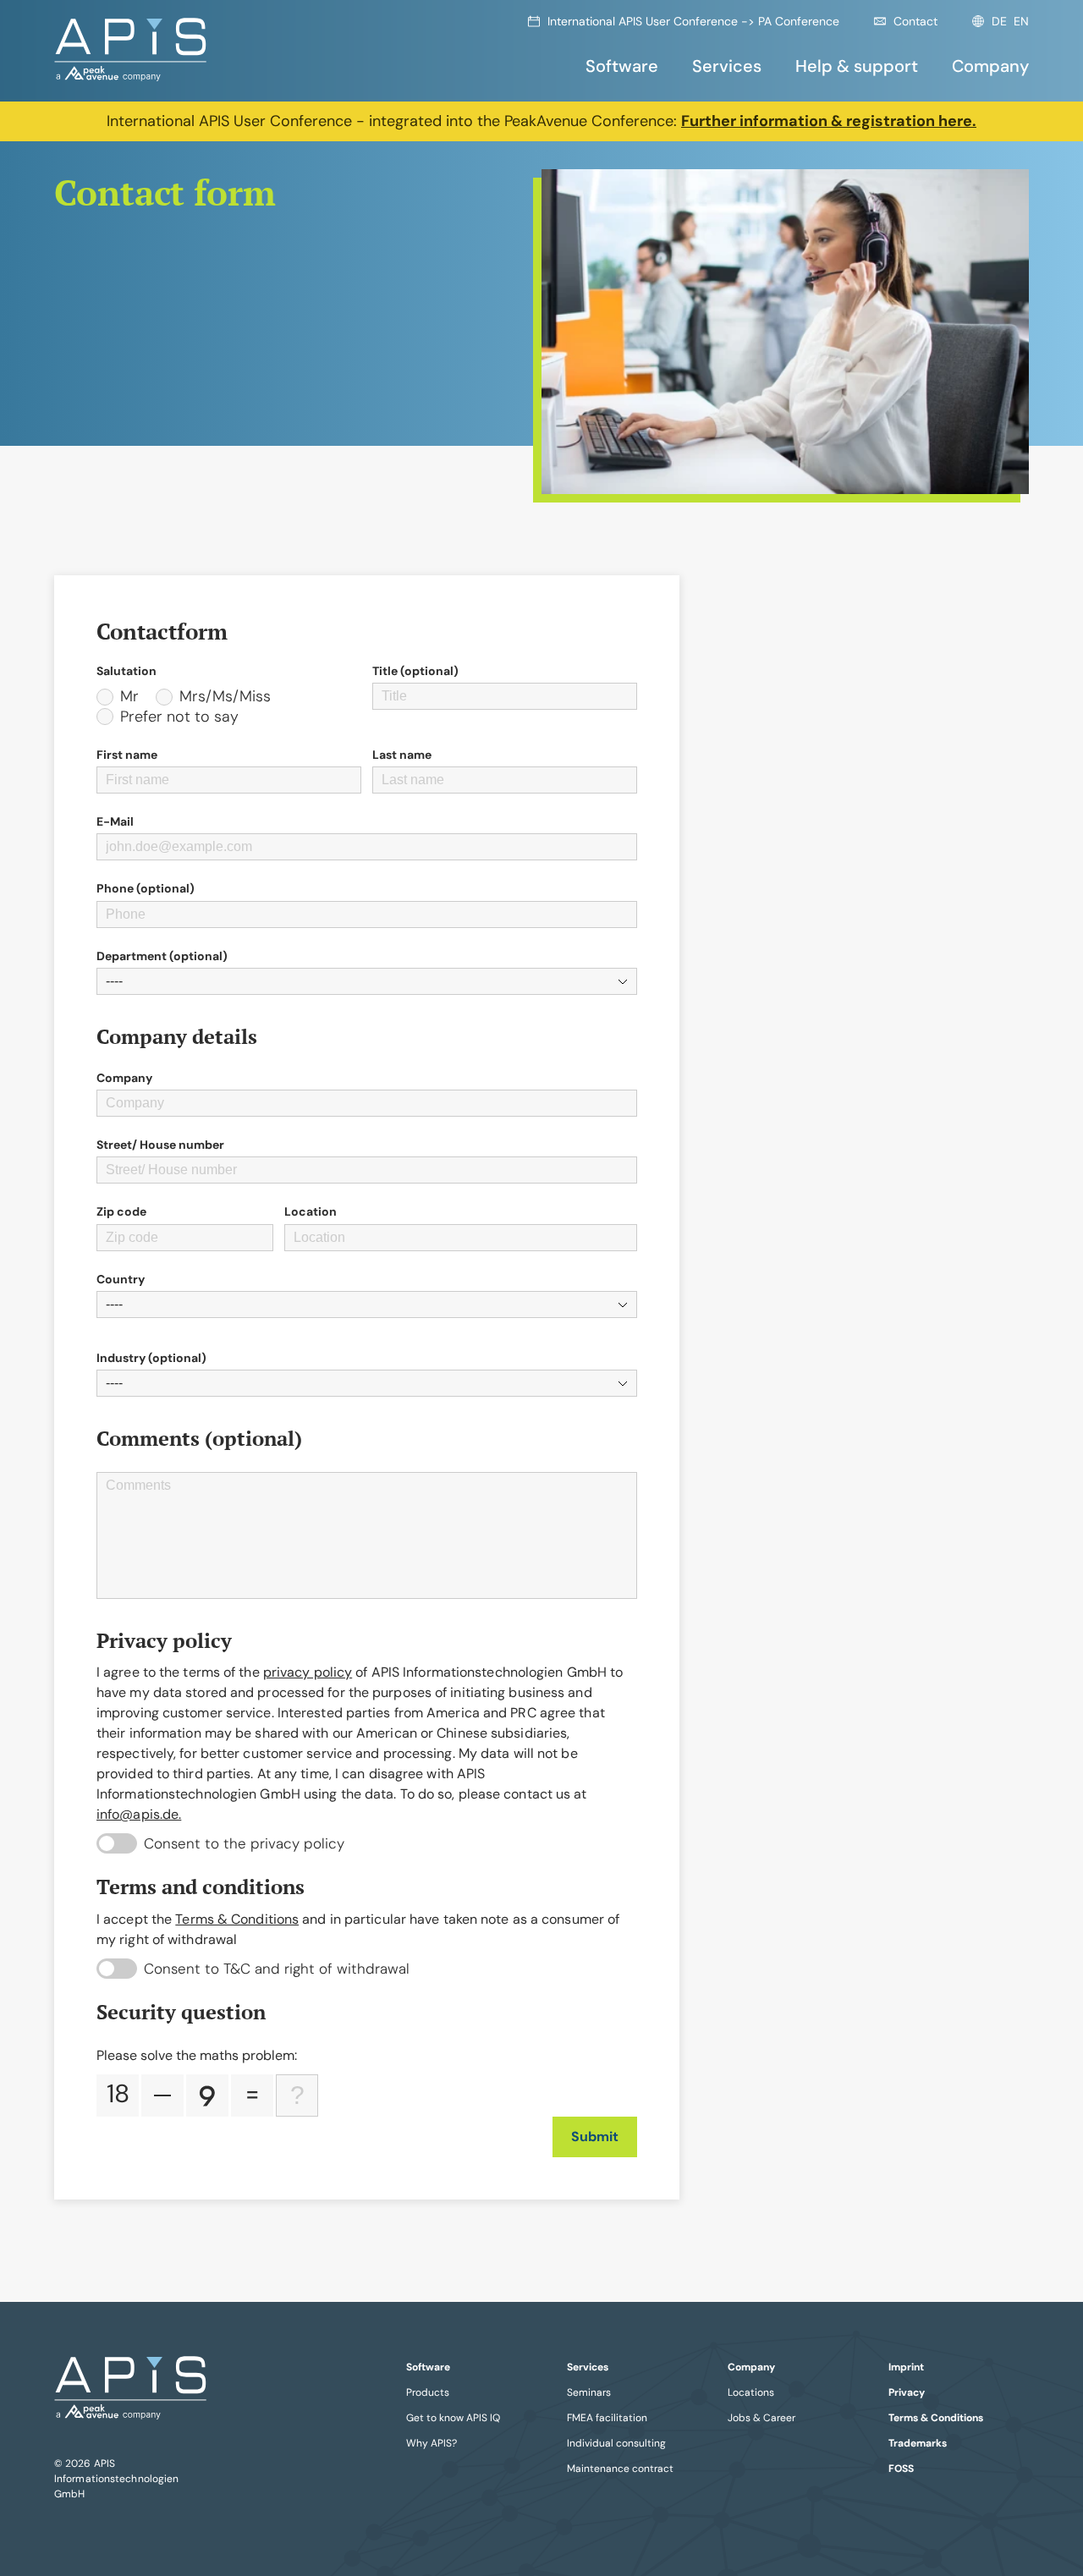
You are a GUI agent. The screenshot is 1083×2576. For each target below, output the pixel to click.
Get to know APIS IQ (453, 2418)
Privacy (907, 2392)
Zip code (121, 1211)
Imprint (906, 2367)
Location (311, 1211)
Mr (129, 697)
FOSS (901, 2469)
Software (622, 66)
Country (121, 1279)
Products (428, 2392)
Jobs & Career (761, 2418)
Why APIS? (432, 2443)
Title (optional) (415, 671)
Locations (751, 2392)
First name (127, 755)
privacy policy (308, 1672)
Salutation (126, 671)
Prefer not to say (179, 717)
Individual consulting (616, 2443)
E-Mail (115, 821)
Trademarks (918, 2443)
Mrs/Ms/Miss (225, 697)
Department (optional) (162, 956)
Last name (402, 755)
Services (727, 66)
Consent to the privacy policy (244, 1843)
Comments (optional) (202, 1439)
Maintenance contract (620, 2469)
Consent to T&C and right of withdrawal (277, 1969)
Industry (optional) (151, 1358)
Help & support (857, 66)
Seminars (589, 2392)
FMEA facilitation (607, 2418)
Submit (595, 2137)
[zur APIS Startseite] (130, 51)
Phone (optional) (146, 888)
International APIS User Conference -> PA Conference (693, 21)
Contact (915, 21)
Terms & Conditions (237, 1919)
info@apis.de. (139, 1814)
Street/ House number (160, 1145)
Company (990, 66)
